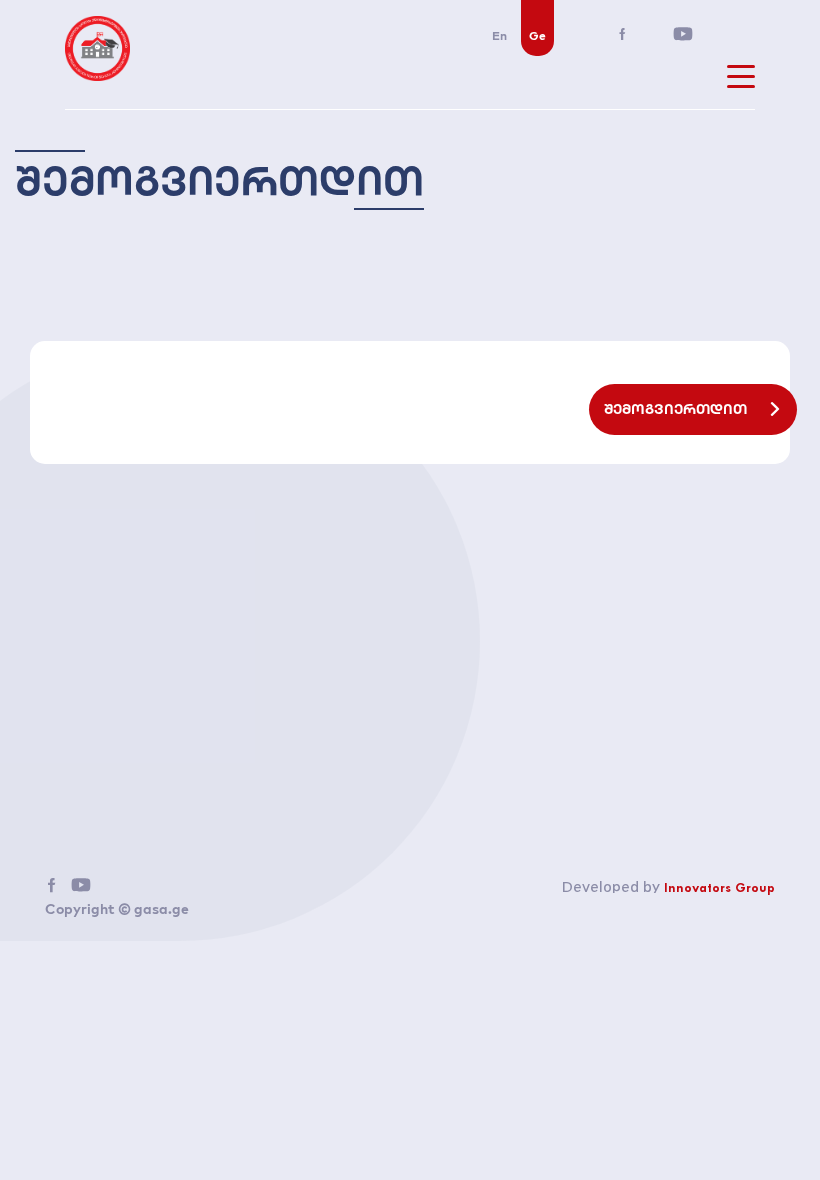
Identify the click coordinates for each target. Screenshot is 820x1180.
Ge (537, 35)
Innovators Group (719, 889)
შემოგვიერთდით (677, 409)
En (499, 35)
